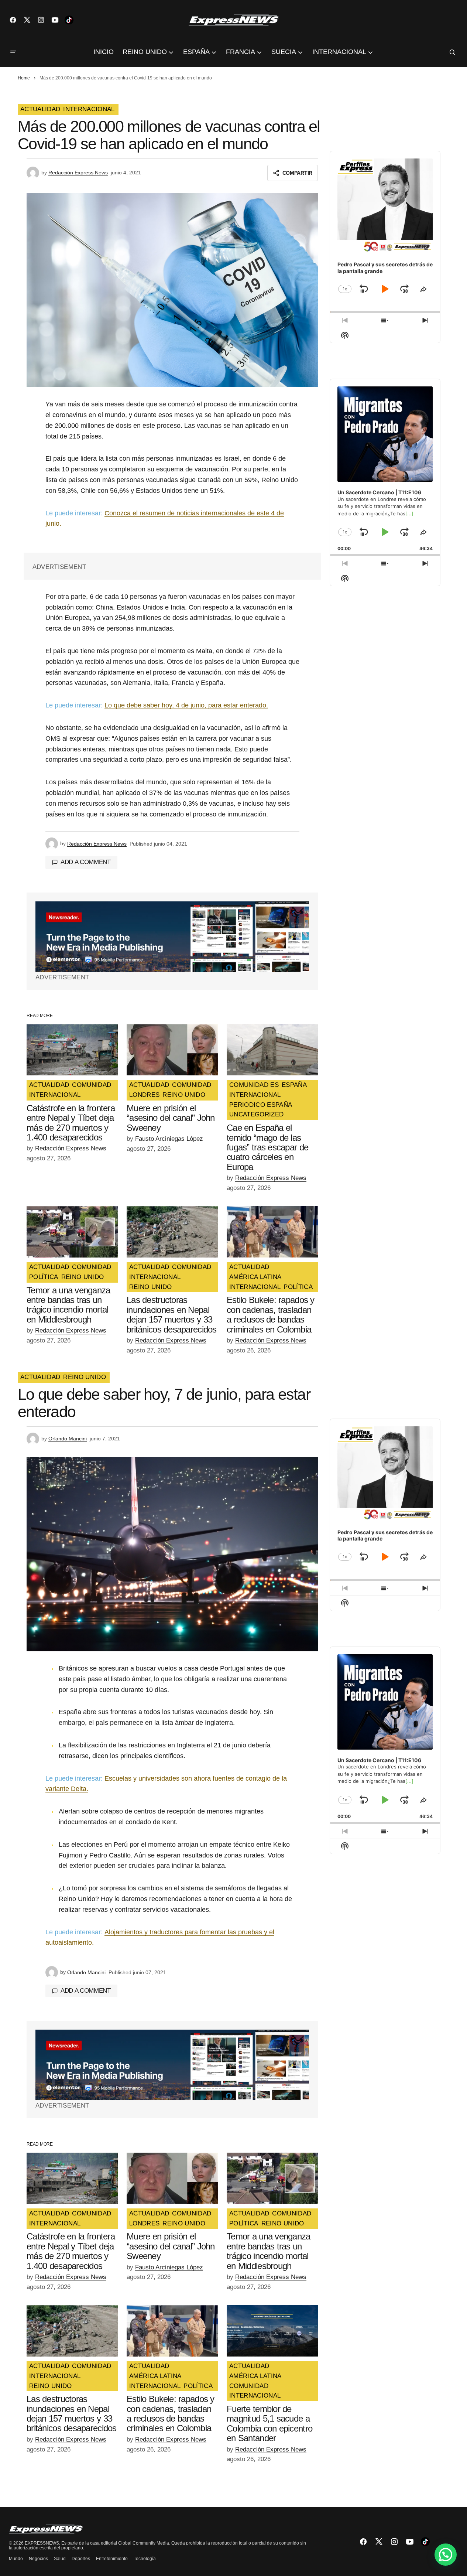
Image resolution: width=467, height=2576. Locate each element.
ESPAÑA (294, 1085)
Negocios (38, 2559)
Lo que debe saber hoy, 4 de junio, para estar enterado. (186, 705)
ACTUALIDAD (40, 109)
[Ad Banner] (172, 937)
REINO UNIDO (184, 1095)
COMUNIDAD (92, 1085)
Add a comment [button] (86, 862)
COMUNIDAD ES (254, 1085)
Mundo (16, 2559)
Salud (60, 2559)
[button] (13, 52)
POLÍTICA (44, 1277)
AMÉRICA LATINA (255, 1277)
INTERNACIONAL (89, 109)
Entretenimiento (112, 2559)
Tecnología (145, 2559)
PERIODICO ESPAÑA (261, 1105)
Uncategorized (256, 1115)
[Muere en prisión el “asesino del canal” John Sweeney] (172, 1050)
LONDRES (144, 1095)
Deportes (81, 2559)
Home (24, 78)
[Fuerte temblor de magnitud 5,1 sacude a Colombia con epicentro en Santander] (272, 2331)
